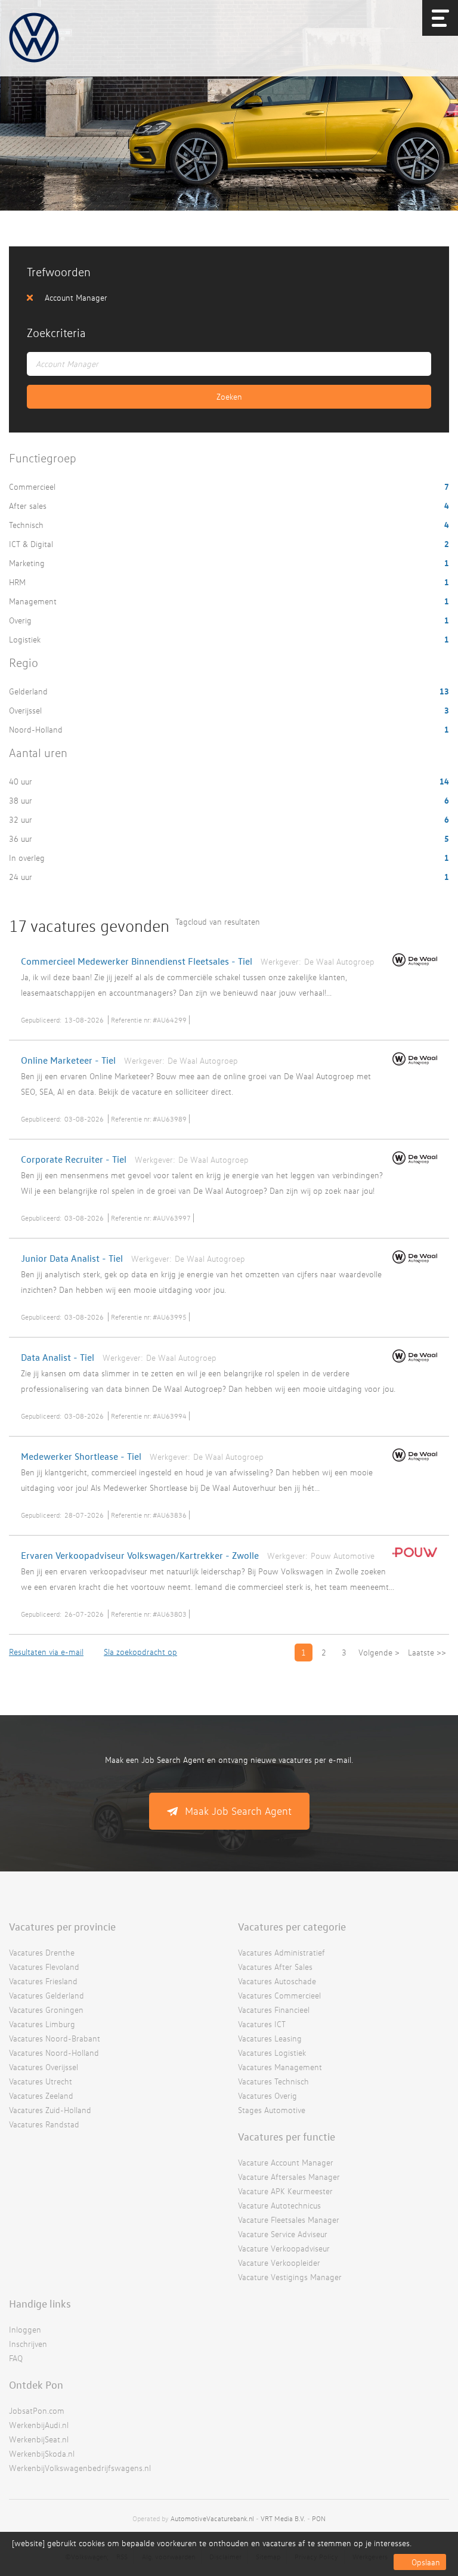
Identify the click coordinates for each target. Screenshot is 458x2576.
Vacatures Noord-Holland (54, 2053)
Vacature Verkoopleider (279, 2263)
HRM (18, 582)
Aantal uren (38, 753)
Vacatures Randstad (44, 2124)
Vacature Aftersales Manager (289, 2177)
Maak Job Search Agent (238, 1811)
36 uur (22, 838)
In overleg (28, 858)
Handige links (40, 2303)
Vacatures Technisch (273, 2081)
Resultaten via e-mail (46, 1652)
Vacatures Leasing (270, 2038)
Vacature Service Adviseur (283, 2234)
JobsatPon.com (37, 2410)
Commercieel (33, 487)
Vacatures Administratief (281, 1952)
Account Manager (76, 297)
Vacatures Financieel (274, 2010)
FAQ (16, 2358)
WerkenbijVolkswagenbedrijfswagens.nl (80, 2468)
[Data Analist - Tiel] (412, 1365)
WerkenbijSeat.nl (39, 2439)
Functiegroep (43, 458)
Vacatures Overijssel (44, 2067)
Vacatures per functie (287, 2136)
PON (319, 2518)
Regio (24, 662)
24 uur (22, 877)
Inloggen (25, 2329)
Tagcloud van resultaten (218, 921)
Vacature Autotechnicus (279, 2205)
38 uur (22, 800)
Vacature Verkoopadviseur (284, 2248)
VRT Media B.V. (283, 2518)
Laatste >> (427, 1652)
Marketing (28, 563)
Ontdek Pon (36, 2385)
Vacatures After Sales (275, 1967)
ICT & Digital (32, 544)
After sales (29, 506)
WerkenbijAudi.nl (39, 2425)
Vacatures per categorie (292, 1926)
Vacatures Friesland (43, 1981)
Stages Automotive (272, 2110)
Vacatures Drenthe (42, 1952)
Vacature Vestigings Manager (290, 2277)
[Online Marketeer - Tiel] (412, 1068)
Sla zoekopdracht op (140, 1652)
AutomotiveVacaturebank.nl (212, 2518)
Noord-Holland (37, 729)
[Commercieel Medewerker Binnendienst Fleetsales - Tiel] (412, 969)
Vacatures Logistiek (272, 2053)
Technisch (27, 525)
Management (34, 601)
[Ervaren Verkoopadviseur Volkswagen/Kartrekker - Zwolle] (412, 1559)
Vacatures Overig (267, 2095)
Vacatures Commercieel (279, 1995)
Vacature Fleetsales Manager (289, 2220)
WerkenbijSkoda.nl (42, 2453)
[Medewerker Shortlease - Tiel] (412, 1464)
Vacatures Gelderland (47, 1995)
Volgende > (379, 1652)
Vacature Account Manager (286, 2162)
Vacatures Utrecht (41, 2081)
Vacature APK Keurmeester (285, 2191)
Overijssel (27, 710)
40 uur (22, 781)
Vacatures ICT (262, 2024)
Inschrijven (28, 2344)
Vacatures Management (280, 2067)
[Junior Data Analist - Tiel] (412, 1266)
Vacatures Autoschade (277, 1981)
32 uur (22, 819)
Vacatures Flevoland (44, 1967)
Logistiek (26, 639)
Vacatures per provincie (62, 1926)
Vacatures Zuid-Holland (50, 2110)
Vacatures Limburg (42, 2024)
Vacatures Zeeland (41, 2095)
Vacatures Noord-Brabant (55, 2038)
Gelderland (30, 691)
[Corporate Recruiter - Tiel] (412, 1167)
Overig (21, 620)
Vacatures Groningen (46, 2010)
